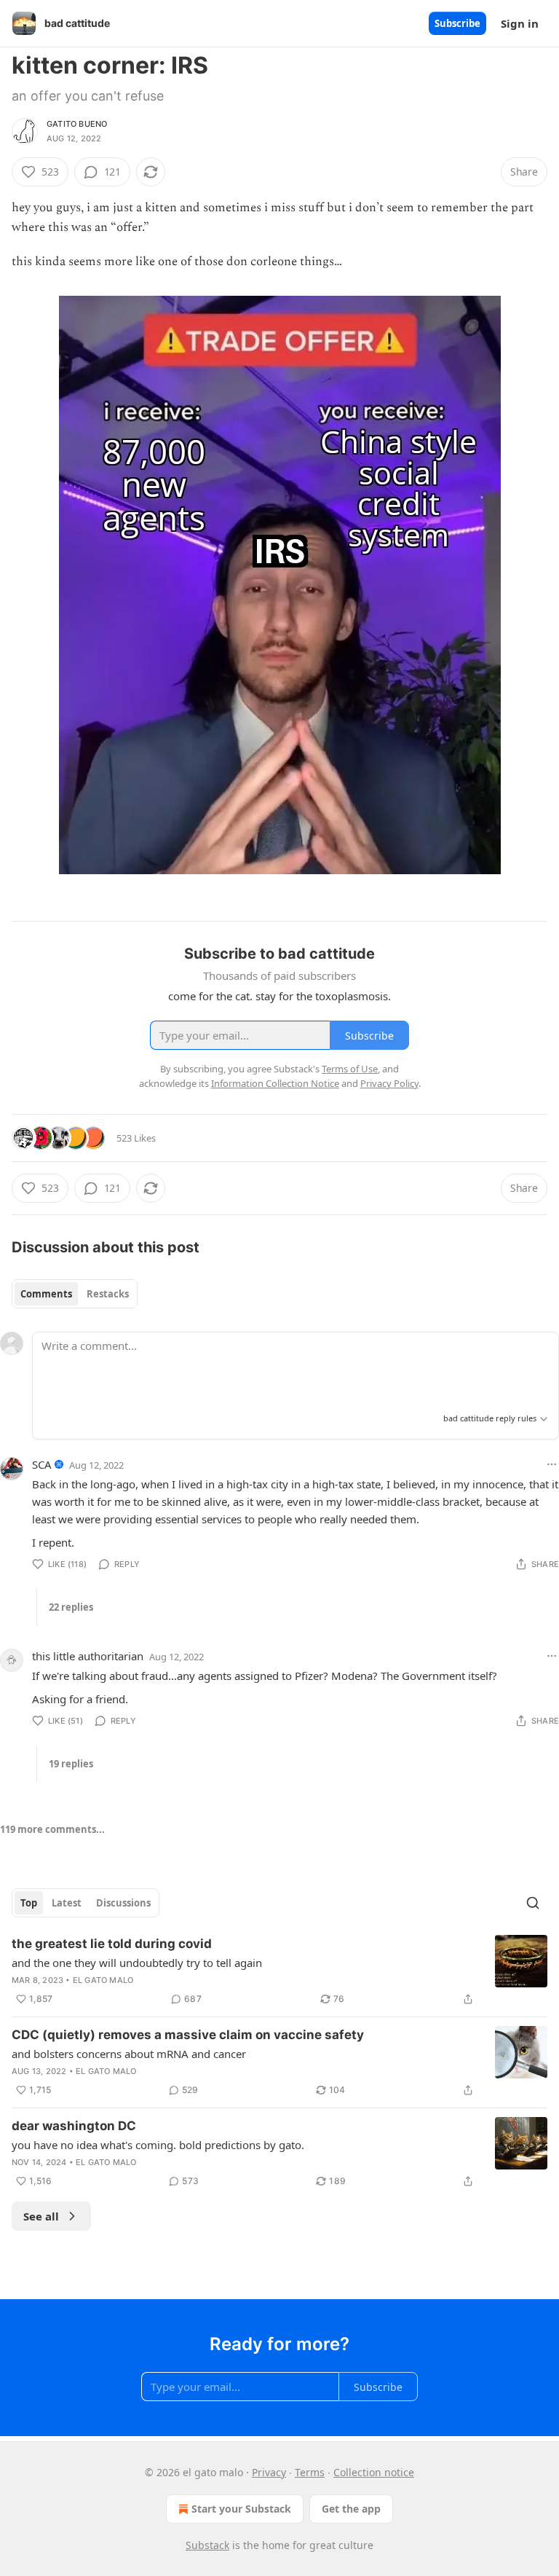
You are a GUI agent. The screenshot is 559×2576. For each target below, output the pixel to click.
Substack (207, 2545)
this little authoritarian (88, 1656)
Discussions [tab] (123, 1903)
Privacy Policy (389, 1083)
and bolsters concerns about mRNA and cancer (129, 2054)
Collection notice (374, 2472)
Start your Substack (241, 2509)
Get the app (351, 2509)
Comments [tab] (46, 1294)
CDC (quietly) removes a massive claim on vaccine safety (188, 2035)
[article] (279, 1971)
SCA (42, 1464)
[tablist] (75, 1294)
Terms (310, 2472)
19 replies (71, 1764)
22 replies (71, 1607)
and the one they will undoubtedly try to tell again (137, 1963)
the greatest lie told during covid (112, 1944)
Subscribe (457, 23)
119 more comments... (52, 1829)
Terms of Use (350, 1069)
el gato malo (103, 1980)
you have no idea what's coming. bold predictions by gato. (158, 2145)
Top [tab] (29, 1903)
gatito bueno (77, 124)
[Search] (533, 1903)
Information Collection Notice (275, 1083)
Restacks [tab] (108, 1294)
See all (41, 2216)
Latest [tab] (67, 1903)
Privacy (269, 2472)
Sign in (520, 23)
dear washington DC (74, 2126)
